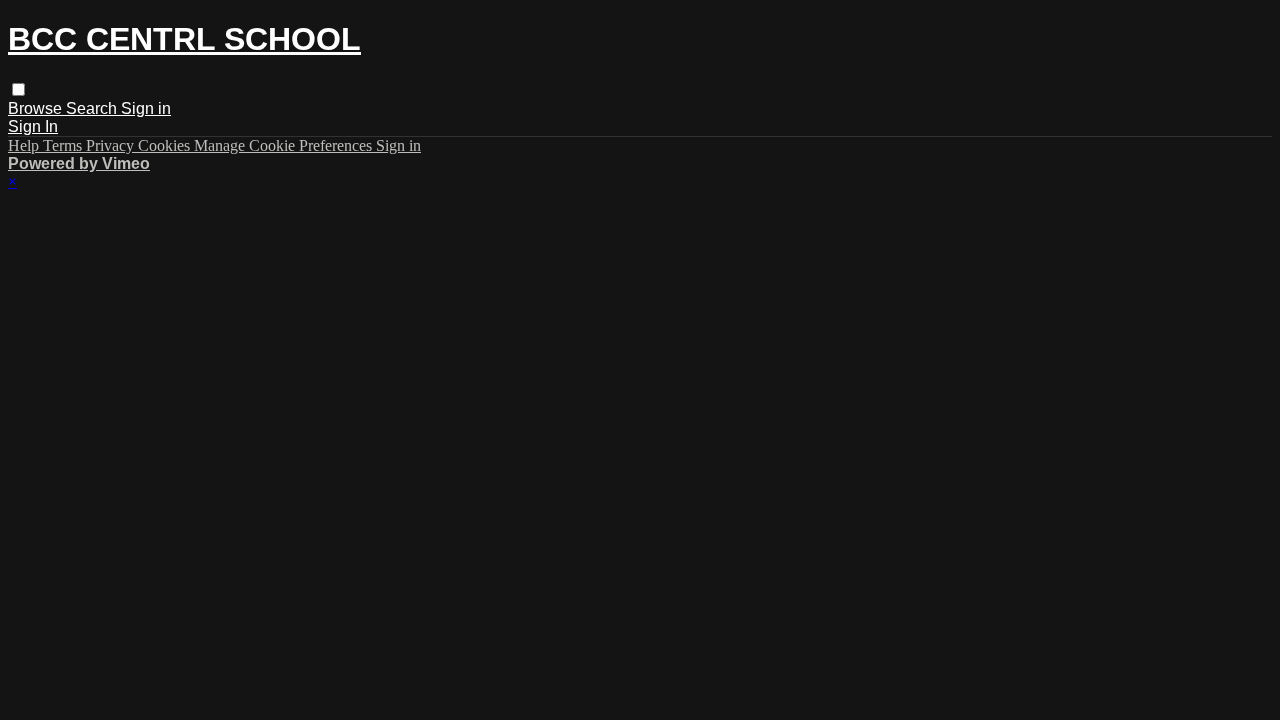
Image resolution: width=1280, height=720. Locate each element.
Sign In (33, 126)
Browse (37, 108)
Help (25, 145)
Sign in (146, 108)
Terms (64, 145)
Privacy (112, 145)
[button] (18, 89)
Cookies (166, 145)
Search (93, 108)
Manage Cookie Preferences (285, 145)
